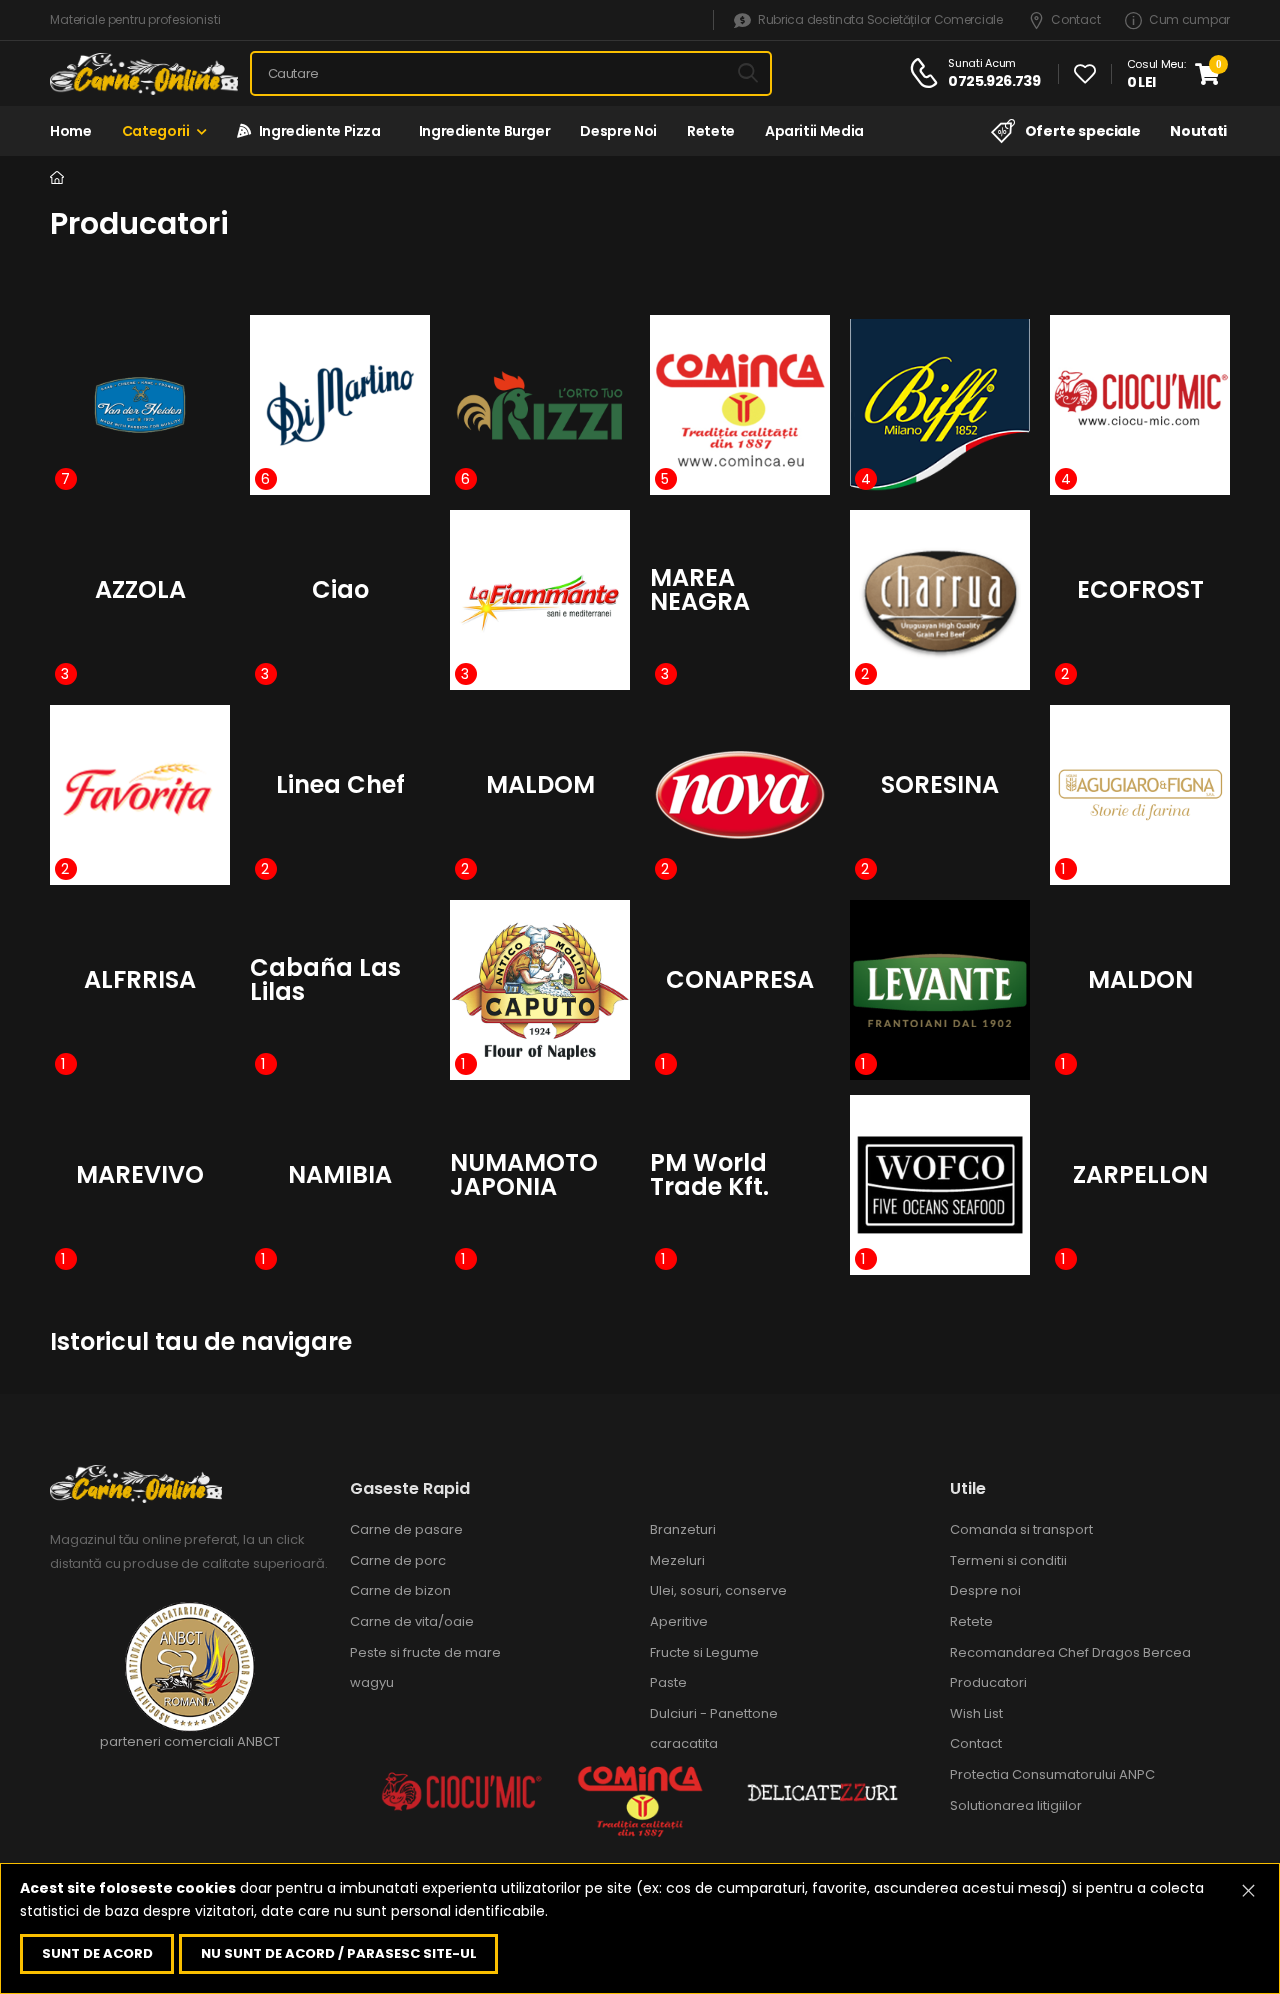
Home (71, 131)
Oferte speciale (1082, 131)
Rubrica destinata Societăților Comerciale (880, 20)
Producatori (988, 1682)
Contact (1075, 20)
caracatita (684, 1743)
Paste (668, 1682)
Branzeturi (683, 1529)
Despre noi (618, 131)
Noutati (1198, 131)
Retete (711, 131)
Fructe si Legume (704, 1652)
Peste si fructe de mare (425, 1652)
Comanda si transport (1021, 1529)
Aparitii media (814, 131)
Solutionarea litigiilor (1016, 1805)
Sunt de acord (97, 1953)
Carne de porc (398, 1560)
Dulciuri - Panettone (714, 1713)
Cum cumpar (1189, 20)
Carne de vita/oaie (412, 1621)
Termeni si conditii (1008, 1560)
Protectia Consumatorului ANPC (1052, 1774)
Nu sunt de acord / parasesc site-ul (339, 1953)
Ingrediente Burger (481, 131)
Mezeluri (677, 1560)
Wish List (976, 1713)
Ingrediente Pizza (316, 131)
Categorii (156, 131)
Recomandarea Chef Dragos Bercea (1070, 1652)
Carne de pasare (406, 1529)
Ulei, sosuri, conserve (718, 1590)
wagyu (372, 1682)
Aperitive (679, 1621)
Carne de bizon (400, 1590)
